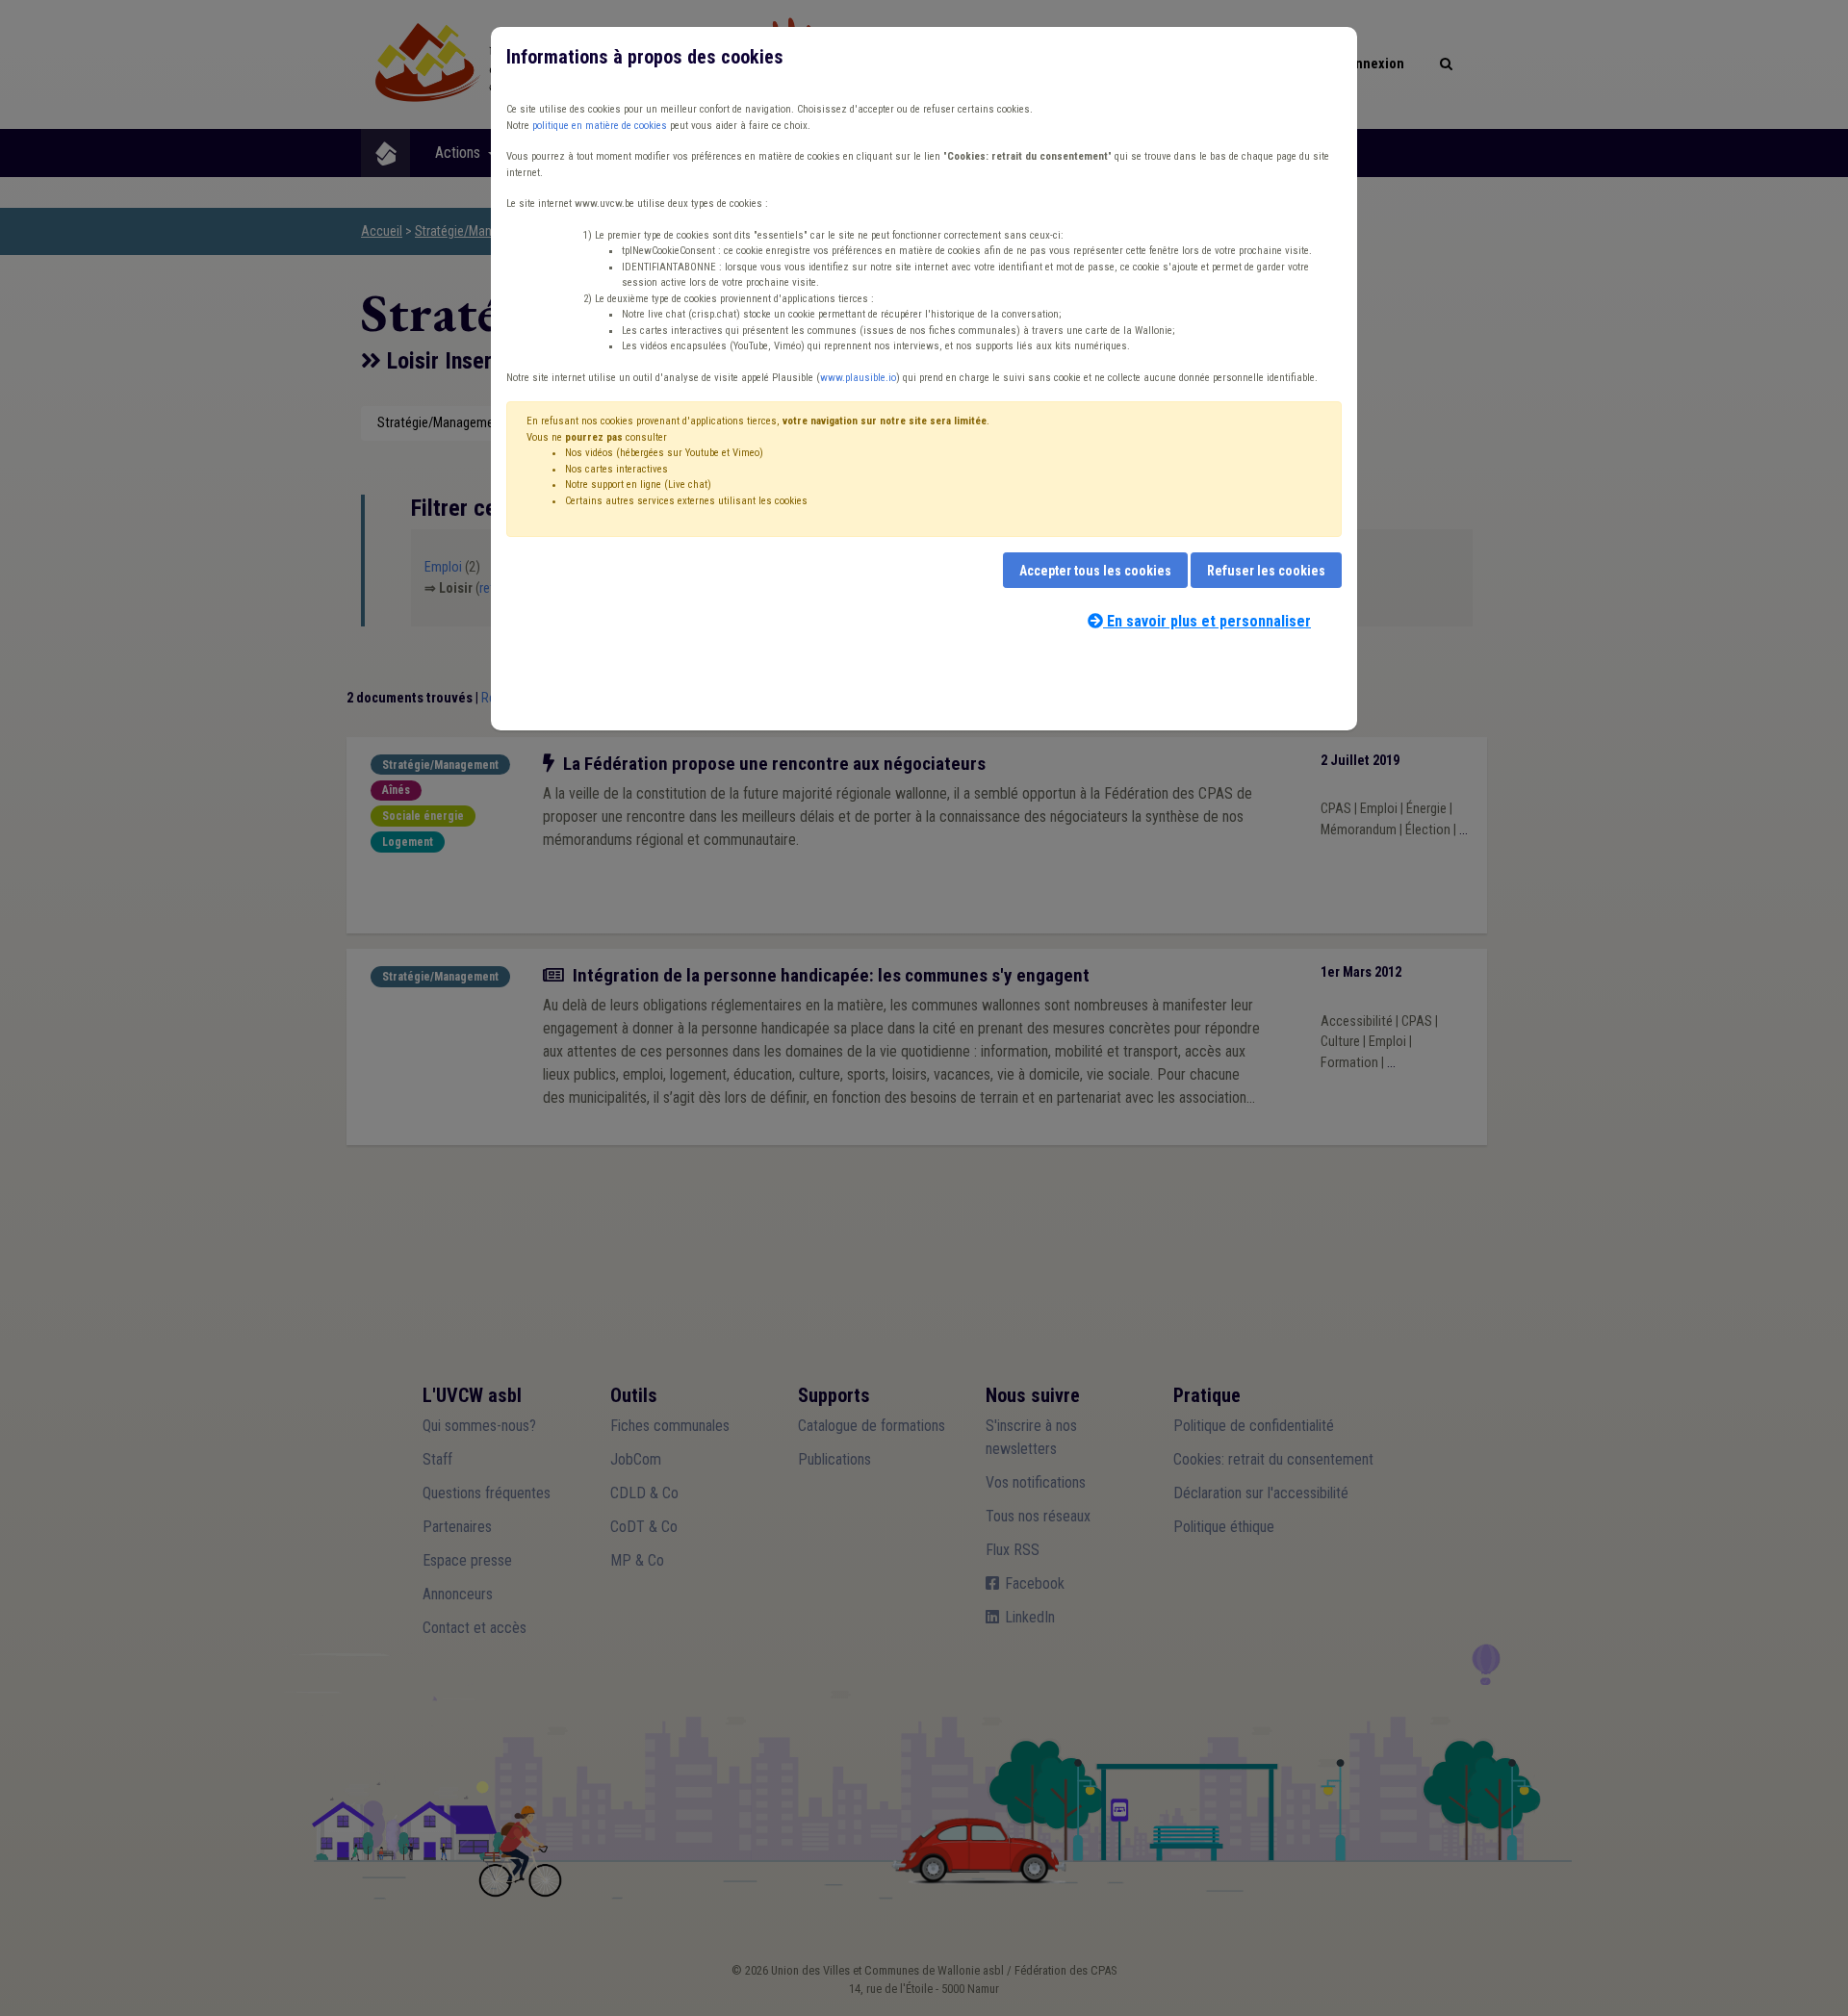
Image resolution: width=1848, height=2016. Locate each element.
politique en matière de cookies (600, 126)
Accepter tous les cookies (1095, 571)
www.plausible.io (858, 378)
